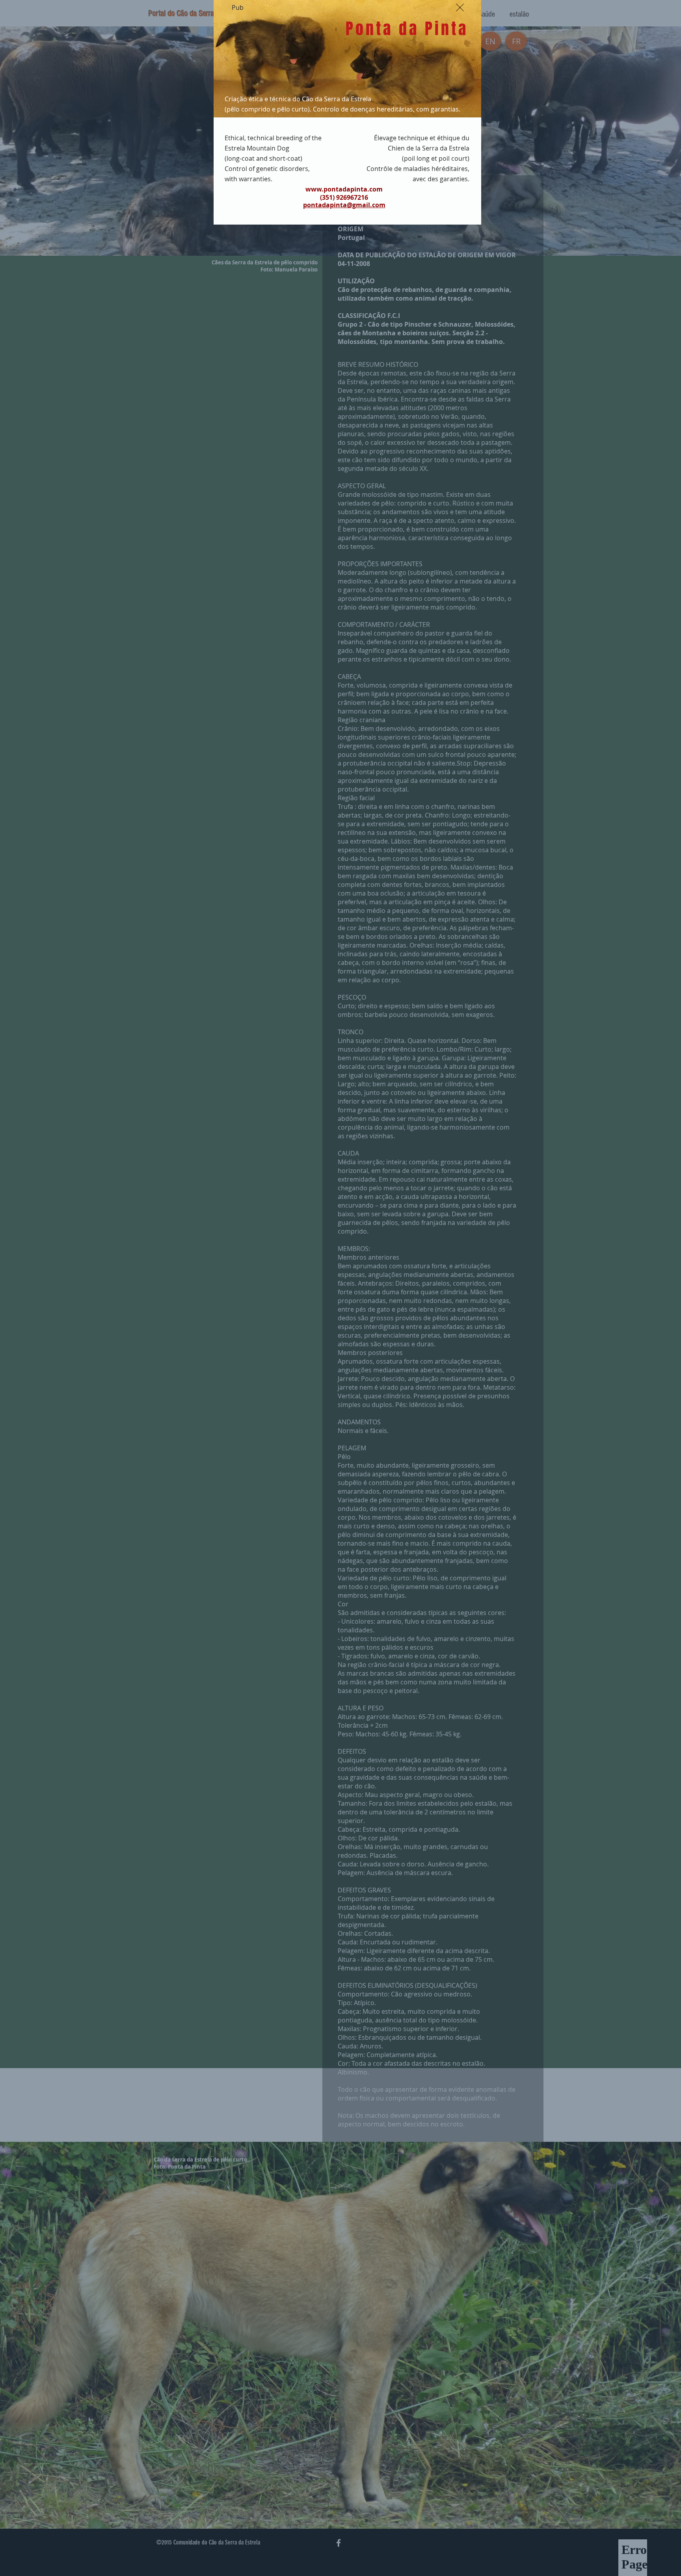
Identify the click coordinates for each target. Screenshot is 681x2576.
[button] (460, 7)
